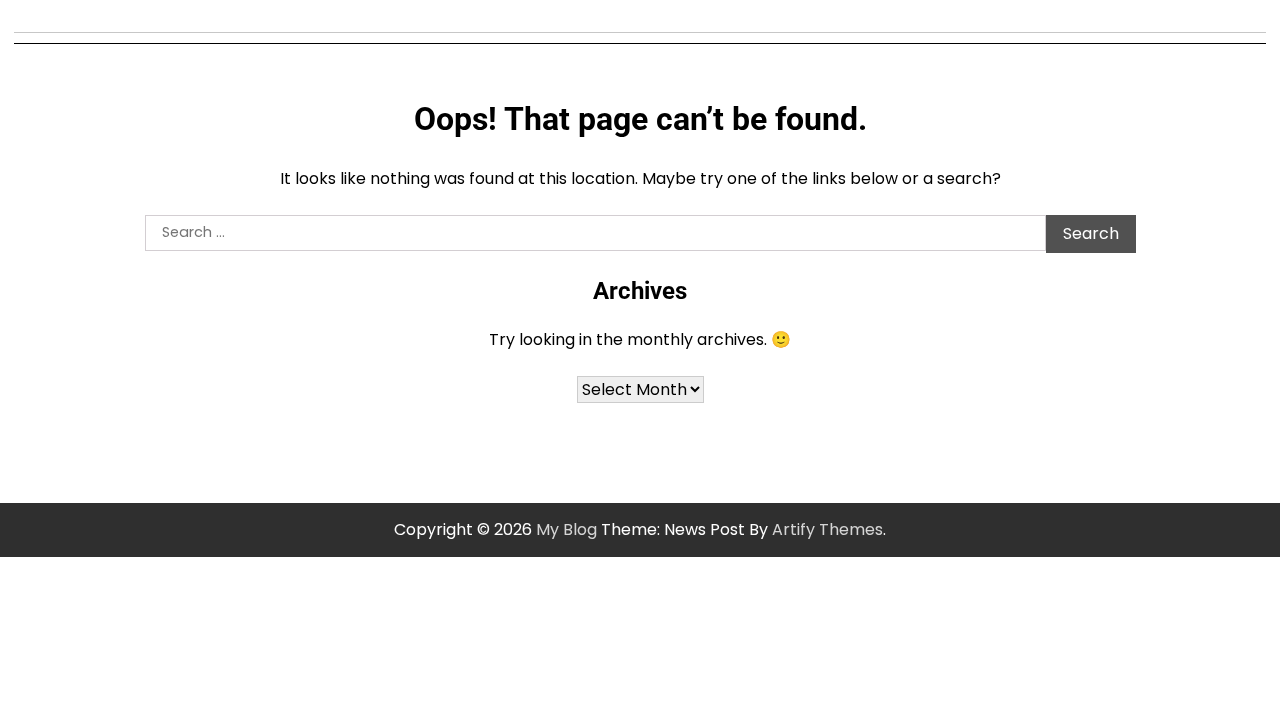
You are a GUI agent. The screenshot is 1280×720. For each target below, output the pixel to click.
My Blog (566, 529)
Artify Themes (827, 529)
